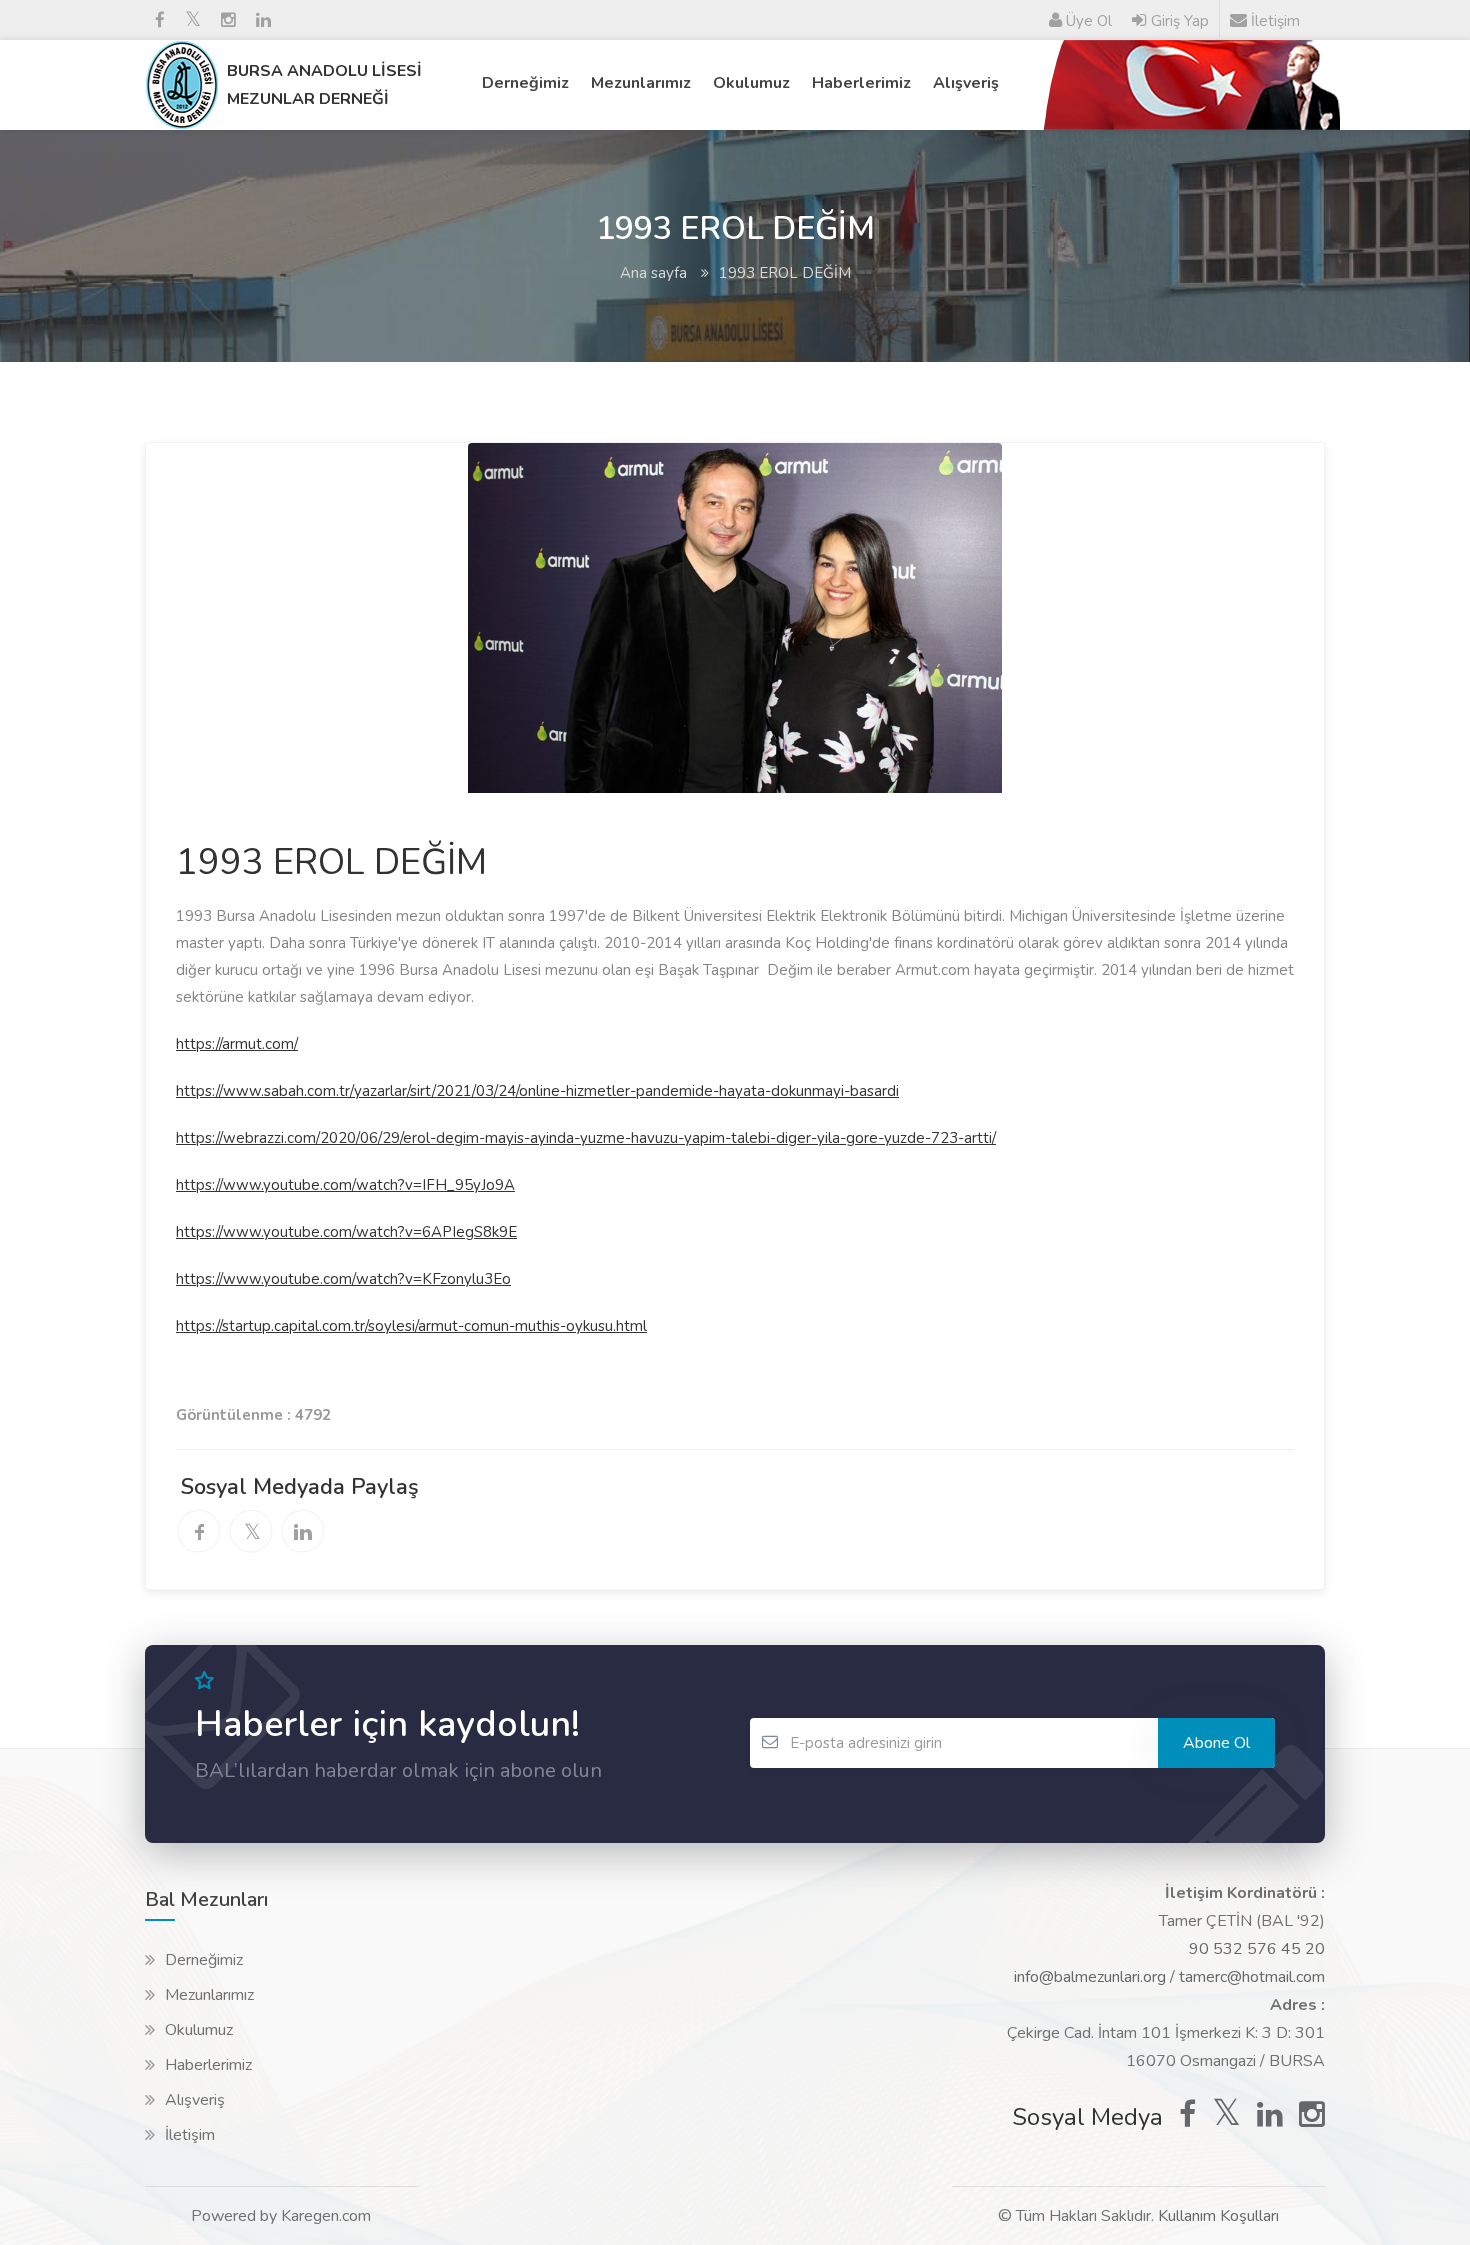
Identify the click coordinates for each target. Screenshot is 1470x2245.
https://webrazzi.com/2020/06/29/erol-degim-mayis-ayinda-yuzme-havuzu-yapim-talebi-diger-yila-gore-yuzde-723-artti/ (586, 1138)
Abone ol (1216, 1743)
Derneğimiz (525, 83)
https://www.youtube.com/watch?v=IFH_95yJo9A (345, 1185)
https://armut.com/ (237, 1044)
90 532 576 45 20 (1257, 1949)
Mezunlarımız (641, 83)
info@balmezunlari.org (1090, 1977)
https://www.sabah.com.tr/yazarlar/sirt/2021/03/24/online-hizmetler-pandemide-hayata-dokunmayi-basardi (537, 1091)
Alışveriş (966, 83)
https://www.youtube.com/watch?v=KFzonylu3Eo (343, 1279)
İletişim (190, 2135)
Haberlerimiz (861, 83)
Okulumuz (751, 83)
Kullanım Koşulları (1218, 2216)
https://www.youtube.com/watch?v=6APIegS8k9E (346, 1232)
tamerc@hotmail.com (1252, 1977)
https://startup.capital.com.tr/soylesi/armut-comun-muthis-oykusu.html (411, 1326)
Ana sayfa (653, 273)
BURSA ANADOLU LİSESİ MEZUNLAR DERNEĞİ (324, 85)
